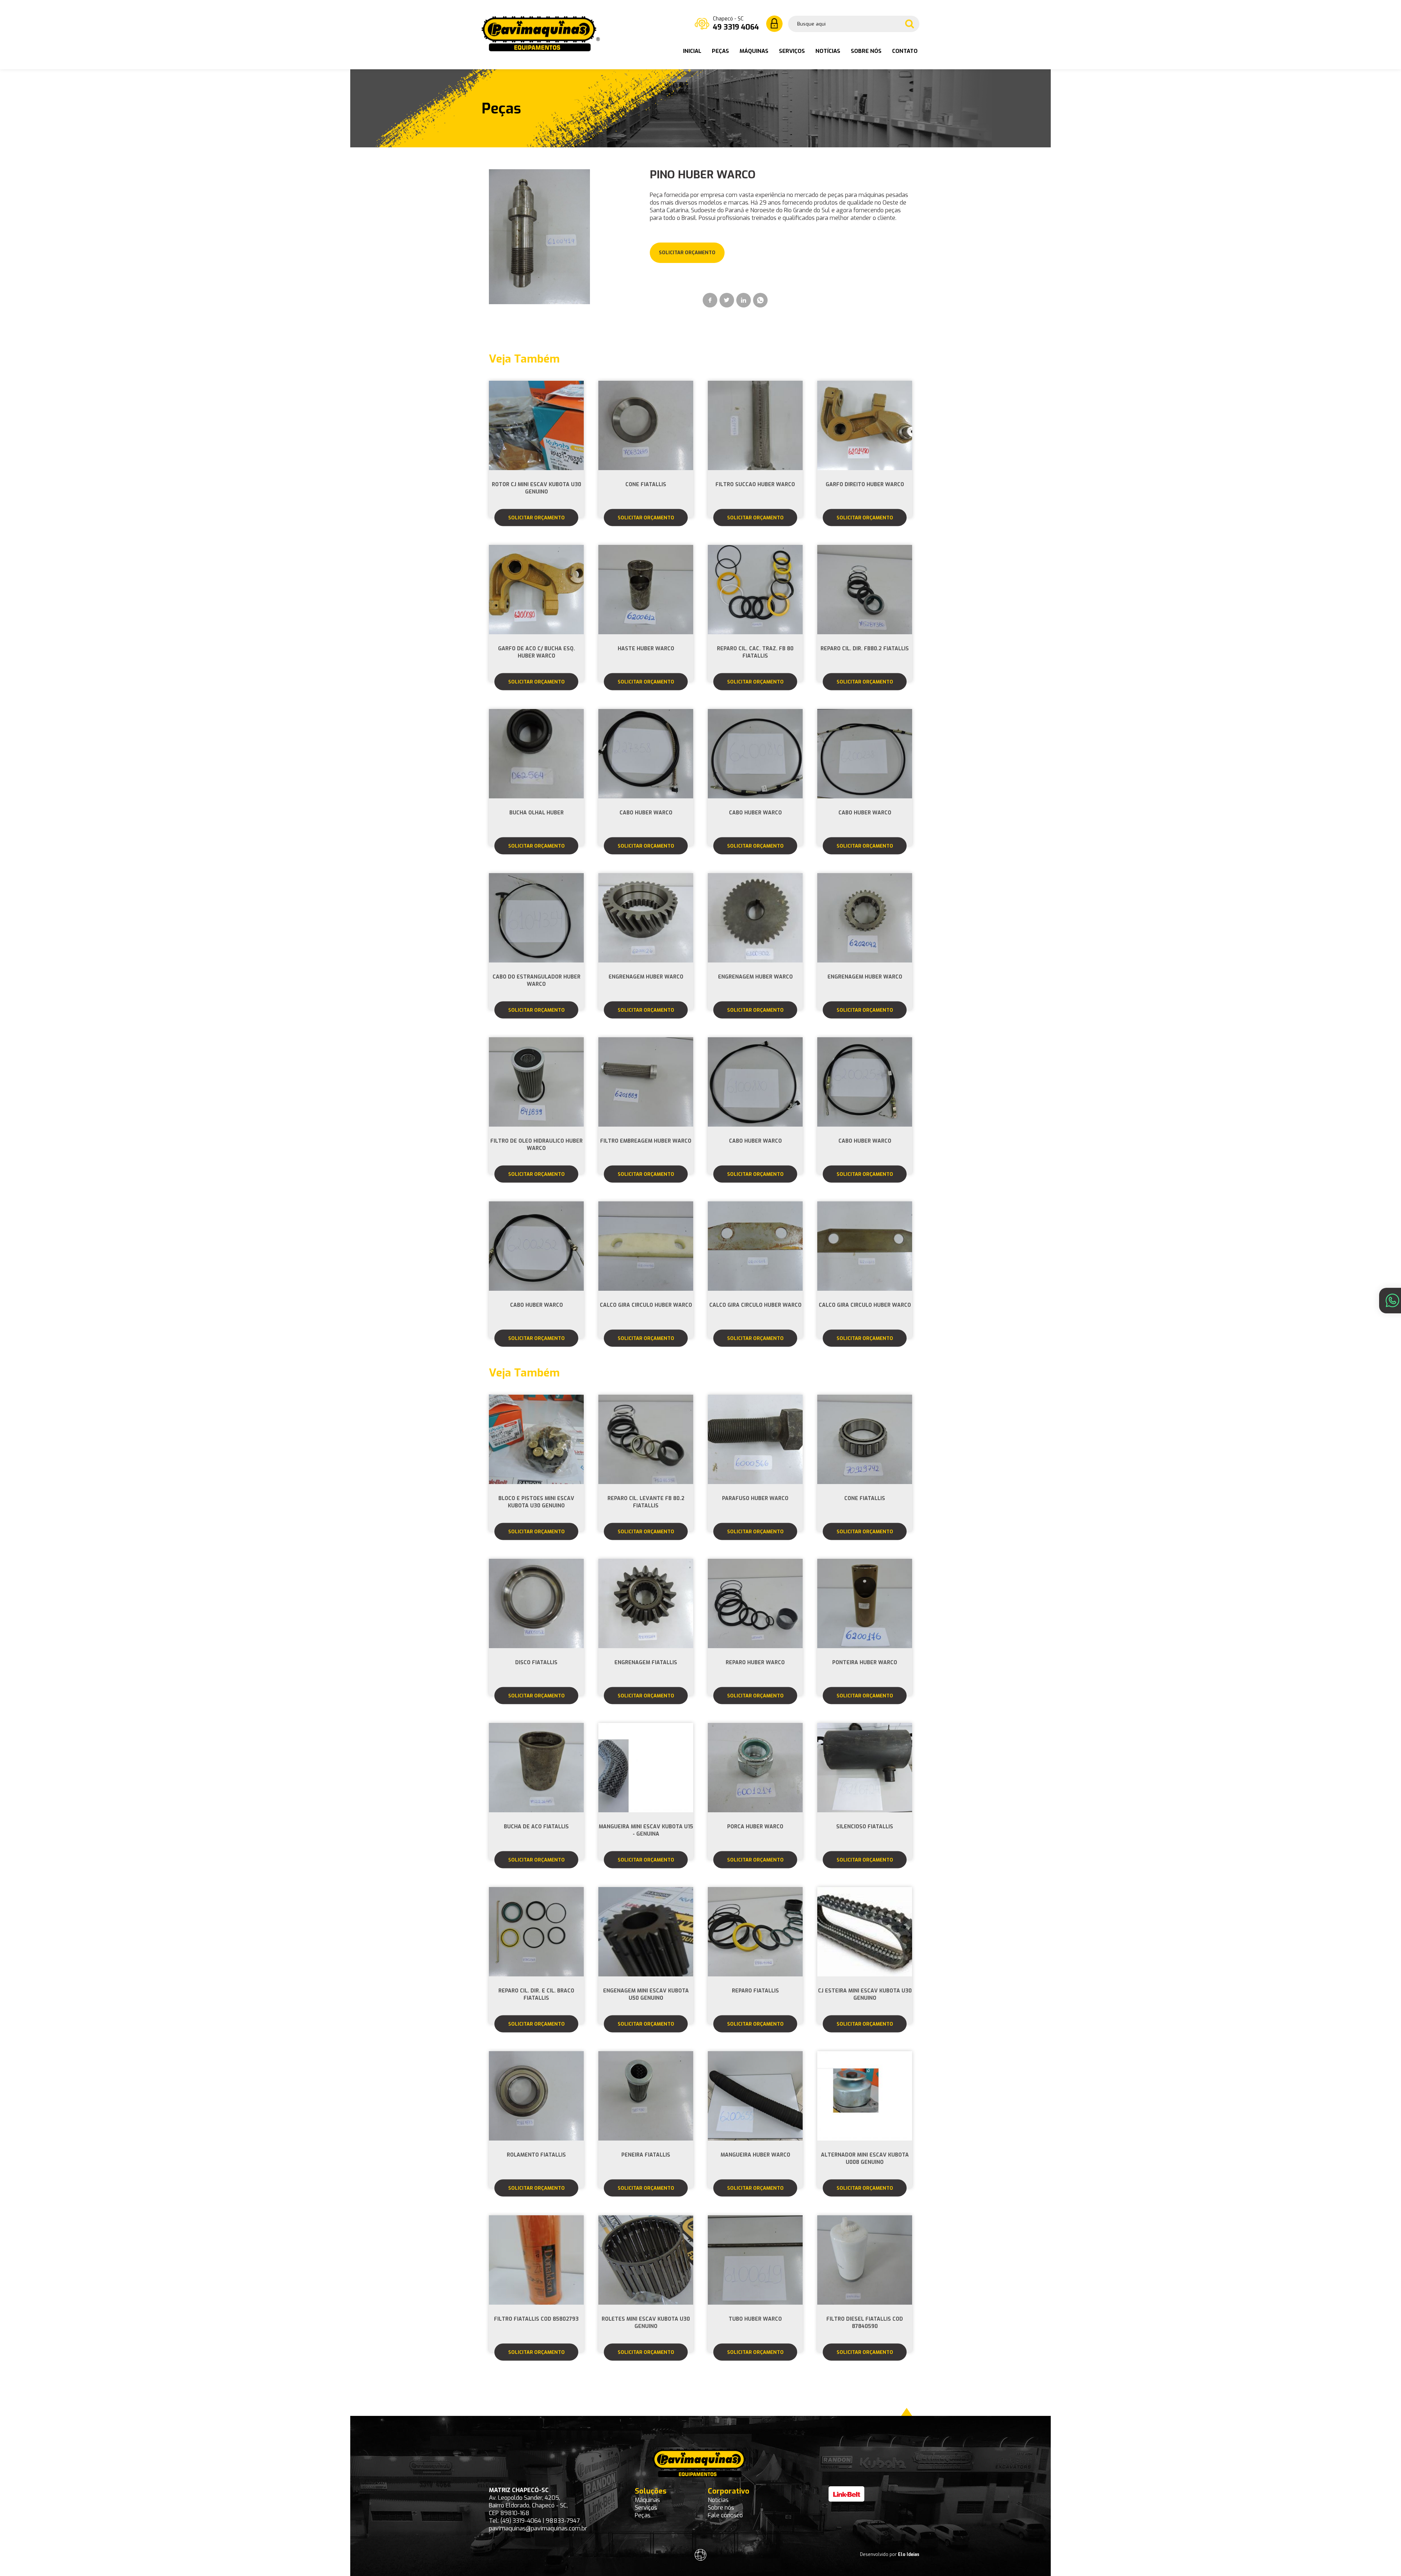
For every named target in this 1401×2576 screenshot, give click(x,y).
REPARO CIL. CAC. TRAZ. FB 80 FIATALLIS (755, 652)
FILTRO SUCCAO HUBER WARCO (755, 485)
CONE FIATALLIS (646, 485)
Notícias (718, 2500)
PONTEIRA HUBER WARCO (865, 1663)
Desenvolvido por (890, 2554)
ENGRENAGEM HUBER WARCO (646, 977)
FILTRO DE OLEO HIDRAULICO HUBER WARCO (537, 1145)
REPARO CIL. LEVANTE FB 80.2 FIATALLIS (646, 1502)
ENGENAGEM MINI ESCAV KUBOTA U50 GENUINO (646, 1994)
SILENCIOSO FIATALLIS (865, 1827)
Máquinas (647, 2500)
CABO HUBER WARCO (646, 813)
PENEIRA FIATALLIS (646, 2155)
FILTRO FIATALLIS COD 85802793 (536, 2319)
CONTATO (905, 51)
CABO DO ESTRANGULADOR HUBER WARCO (537, 981)
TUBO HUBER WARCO (755, 2319)
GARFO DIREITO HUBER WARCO (865, 485)
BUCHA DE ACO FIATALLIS (536, 1827)
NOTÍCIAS (829, 51)
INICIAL (693, 51)
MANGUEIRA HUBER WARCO (755, 2155)
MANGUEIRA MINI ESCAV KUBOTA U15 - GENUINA (646, 1830)
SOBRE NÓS (867, 51)
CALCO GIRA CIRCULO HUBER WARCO (646, 1305)
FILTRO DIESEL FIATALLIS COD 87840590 (865, 2323)
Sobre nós (721, 2508)
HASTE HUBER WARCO (646, 649)
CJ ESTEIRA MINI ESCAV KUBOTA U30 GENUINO (865, 1994)
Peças (643, 2515)
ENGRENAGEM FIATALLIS (646, 1663)
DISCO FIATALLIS (536, 1663)
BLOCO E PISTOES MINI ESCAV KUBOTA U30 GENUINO (536, 1502)
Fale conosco (725, 2515)
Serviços (646, 2508)
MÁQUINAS (755, 51)
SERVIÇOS (793, 51)
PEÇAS (721, 51)
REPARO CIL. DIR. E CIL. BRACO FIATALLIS (536, 1994)
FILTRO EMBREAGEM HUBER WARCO (646, 1141)
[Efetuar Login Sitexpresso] (669, 2556)
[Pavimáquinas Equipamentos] (541, 49)
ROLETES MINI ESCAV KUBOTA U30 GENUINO (646, 2323)
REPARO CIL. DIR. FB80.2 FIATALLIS (865, 649)
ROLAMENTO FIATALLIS (536, 2155)
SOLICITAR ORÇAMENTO (537, 518)
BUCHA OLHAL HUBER (537, 813)
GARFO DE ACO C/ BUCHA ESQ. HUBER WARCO (537, 652)
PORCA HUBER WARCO (755, 1827)
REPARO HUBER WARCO (755, 1663)
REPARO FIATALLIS (755, 1991)
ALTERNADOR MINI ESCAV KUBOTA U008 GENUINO (865, 2159)
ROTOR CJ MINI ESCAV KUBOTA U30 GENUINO (537, 488)
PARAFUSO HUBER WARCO (755, 1498)
